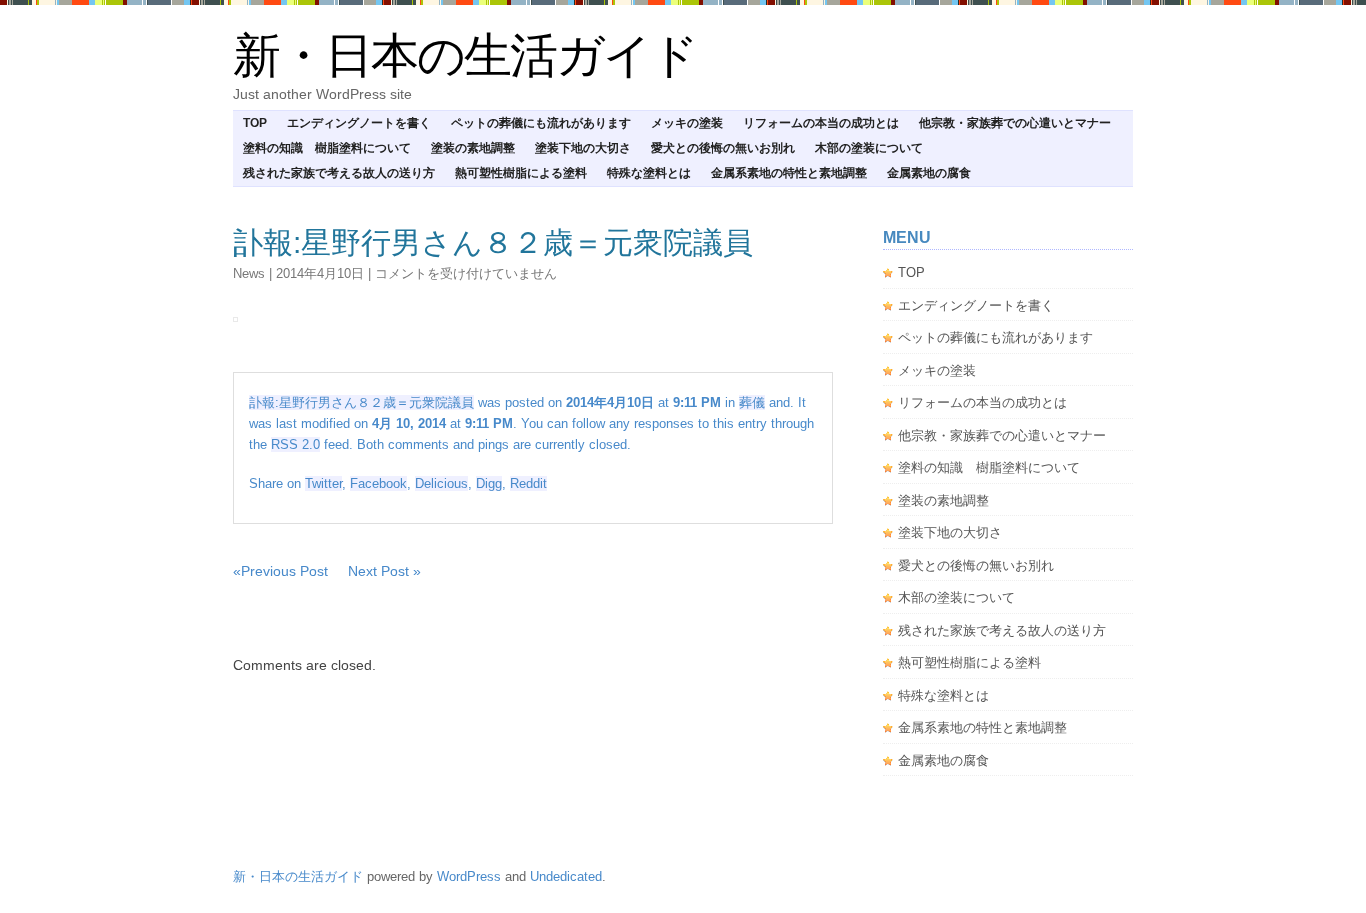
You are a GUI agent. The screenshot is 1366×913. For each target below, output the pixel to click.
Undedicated (566, 876)
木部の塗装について (869, 148)
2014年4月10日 (320, 273)
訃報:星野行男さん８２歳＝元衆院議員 (493, 242)
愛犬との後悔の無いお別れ (723, 148)
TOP (255, 123)
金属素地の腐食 (929, 173)
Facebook (378, 483)
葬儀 (752, 402)
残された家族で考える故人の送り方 (339, 173)
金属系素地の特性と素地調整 (789, 173)
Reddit (528, 483)
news (249, 273)
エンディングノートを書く (359, 123)
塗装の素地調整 (473, 148)
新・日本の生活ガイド (465, 55)
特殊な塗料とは (649, 173)
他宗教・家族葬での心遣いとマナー (1015, 123)
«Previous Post (280, 571)
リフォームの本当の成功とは (821, 123)
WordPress (469, 876)
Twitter (323, 483)
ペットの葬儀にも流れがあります (541, 123)
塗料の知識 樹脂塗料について (327, 148)
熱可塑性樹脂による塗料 (521, 173)
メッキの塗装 (687, 123)
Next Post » (384, 571)
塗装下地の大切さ (583, 148)
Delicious (441, 483)
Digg (489, 483)
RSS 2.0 (295, 444)
